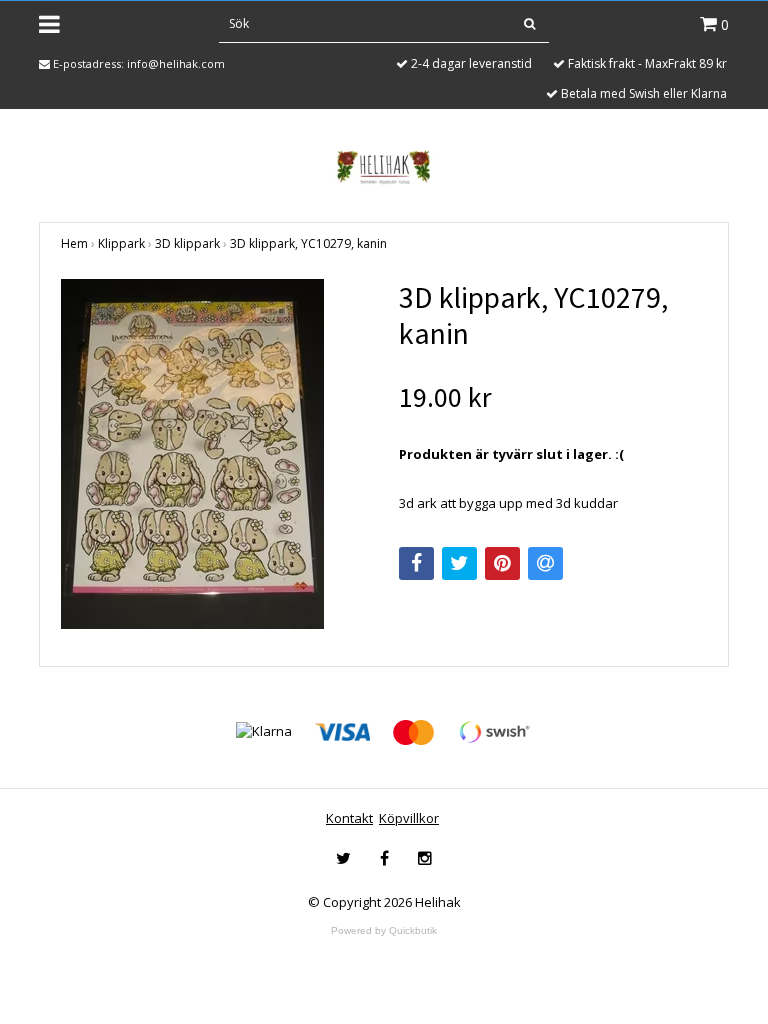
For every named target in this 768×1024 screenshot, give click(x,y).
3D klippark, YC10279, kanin (308, 243)
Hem (74, 243)
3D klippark (187, 243)
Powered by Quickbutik (384, 930)
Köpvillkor (409, 818)
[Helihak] (383, 167)
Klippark (121, 243)
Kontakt (349, 818)
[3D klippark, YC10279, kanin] (215, 454)
